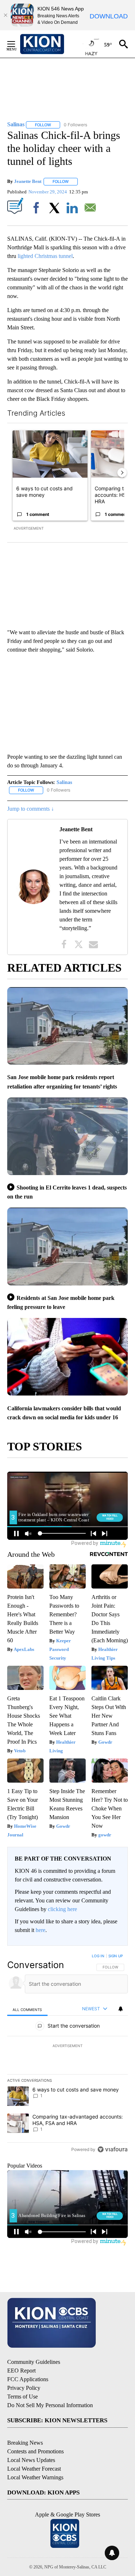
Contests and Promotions (35, 2451)
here (40, 1930)
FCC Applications (28, 2379)
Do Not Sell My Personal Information (50, 2405)
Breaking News (25, 2443)
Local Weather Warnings (35, 2477)
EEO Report (21, 2371)
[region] (67, 2054)
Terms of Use (22, 2397)
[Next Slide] (122, 473)
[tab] (27, 2009)
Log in (98, 1956)
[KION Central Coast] (51, 44)
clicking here (62, 1909)
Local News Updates (31, 2460)
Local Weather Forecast (34, 2469)
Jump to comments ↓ (31, 809)
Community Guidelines (34, 2362)
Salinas (64, 782)
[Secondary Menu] (17, 44)
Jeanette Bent (28, 181)
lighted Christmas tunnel (45, 256)
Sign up (116, 1956)
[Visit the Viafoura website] (112, 2149)
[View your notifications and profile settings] (121, 2009)
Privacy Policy (24, 2388)
